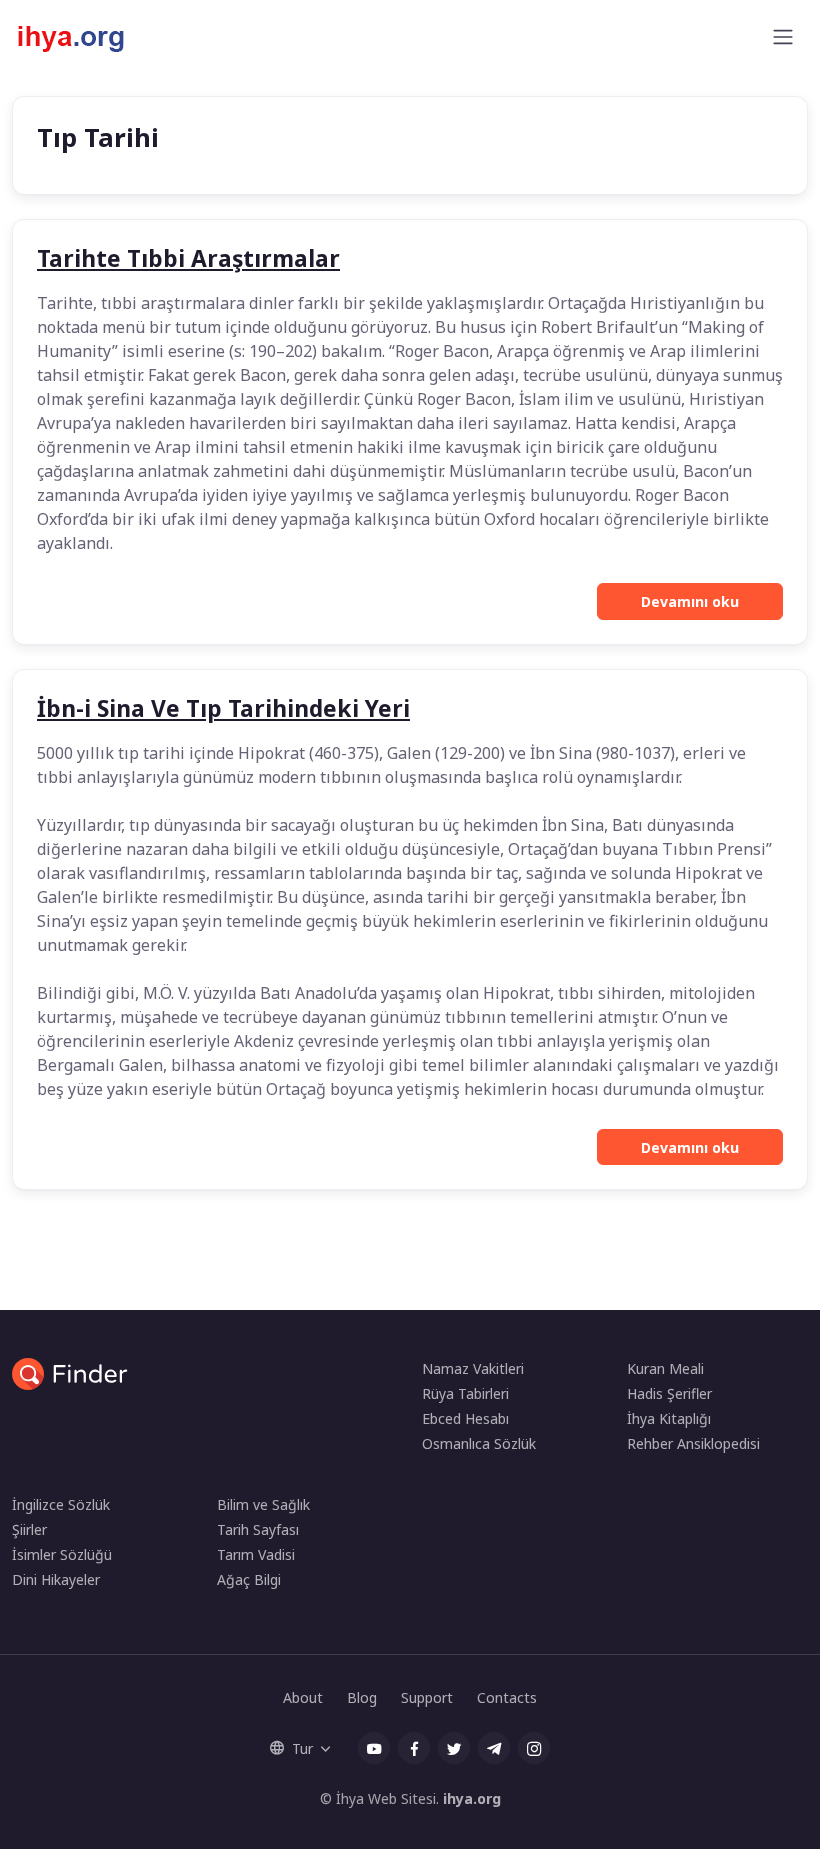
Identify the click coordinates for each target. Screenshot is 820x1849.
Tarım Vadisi (256, 1554)
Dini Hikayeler (56, 1579)
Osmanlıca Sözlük (479, 1443)
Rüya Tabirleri (465, 1393)
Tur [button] (302, 1748)
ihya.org (472, 1798)
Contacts (507, 1697)
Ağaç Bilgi (249, 1579)
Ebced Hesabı (465, 1418)
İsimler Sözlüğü (62, 1554)
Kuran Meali (665, 1368)
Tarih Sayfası (258, 1529)
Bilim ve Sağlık (263, 1504)
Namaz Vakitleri (473, 1368)
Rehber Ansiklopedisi (693, 1443)
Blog (362, 1697)
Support (427, 1697)
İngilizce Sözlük (61, 1504)
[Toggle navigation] (783, 37)
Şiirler (29, 1529)
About (303, 1697)
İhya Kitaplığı (669, 1418)
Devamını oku (690, 601)
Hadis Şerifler (669, 1393)
